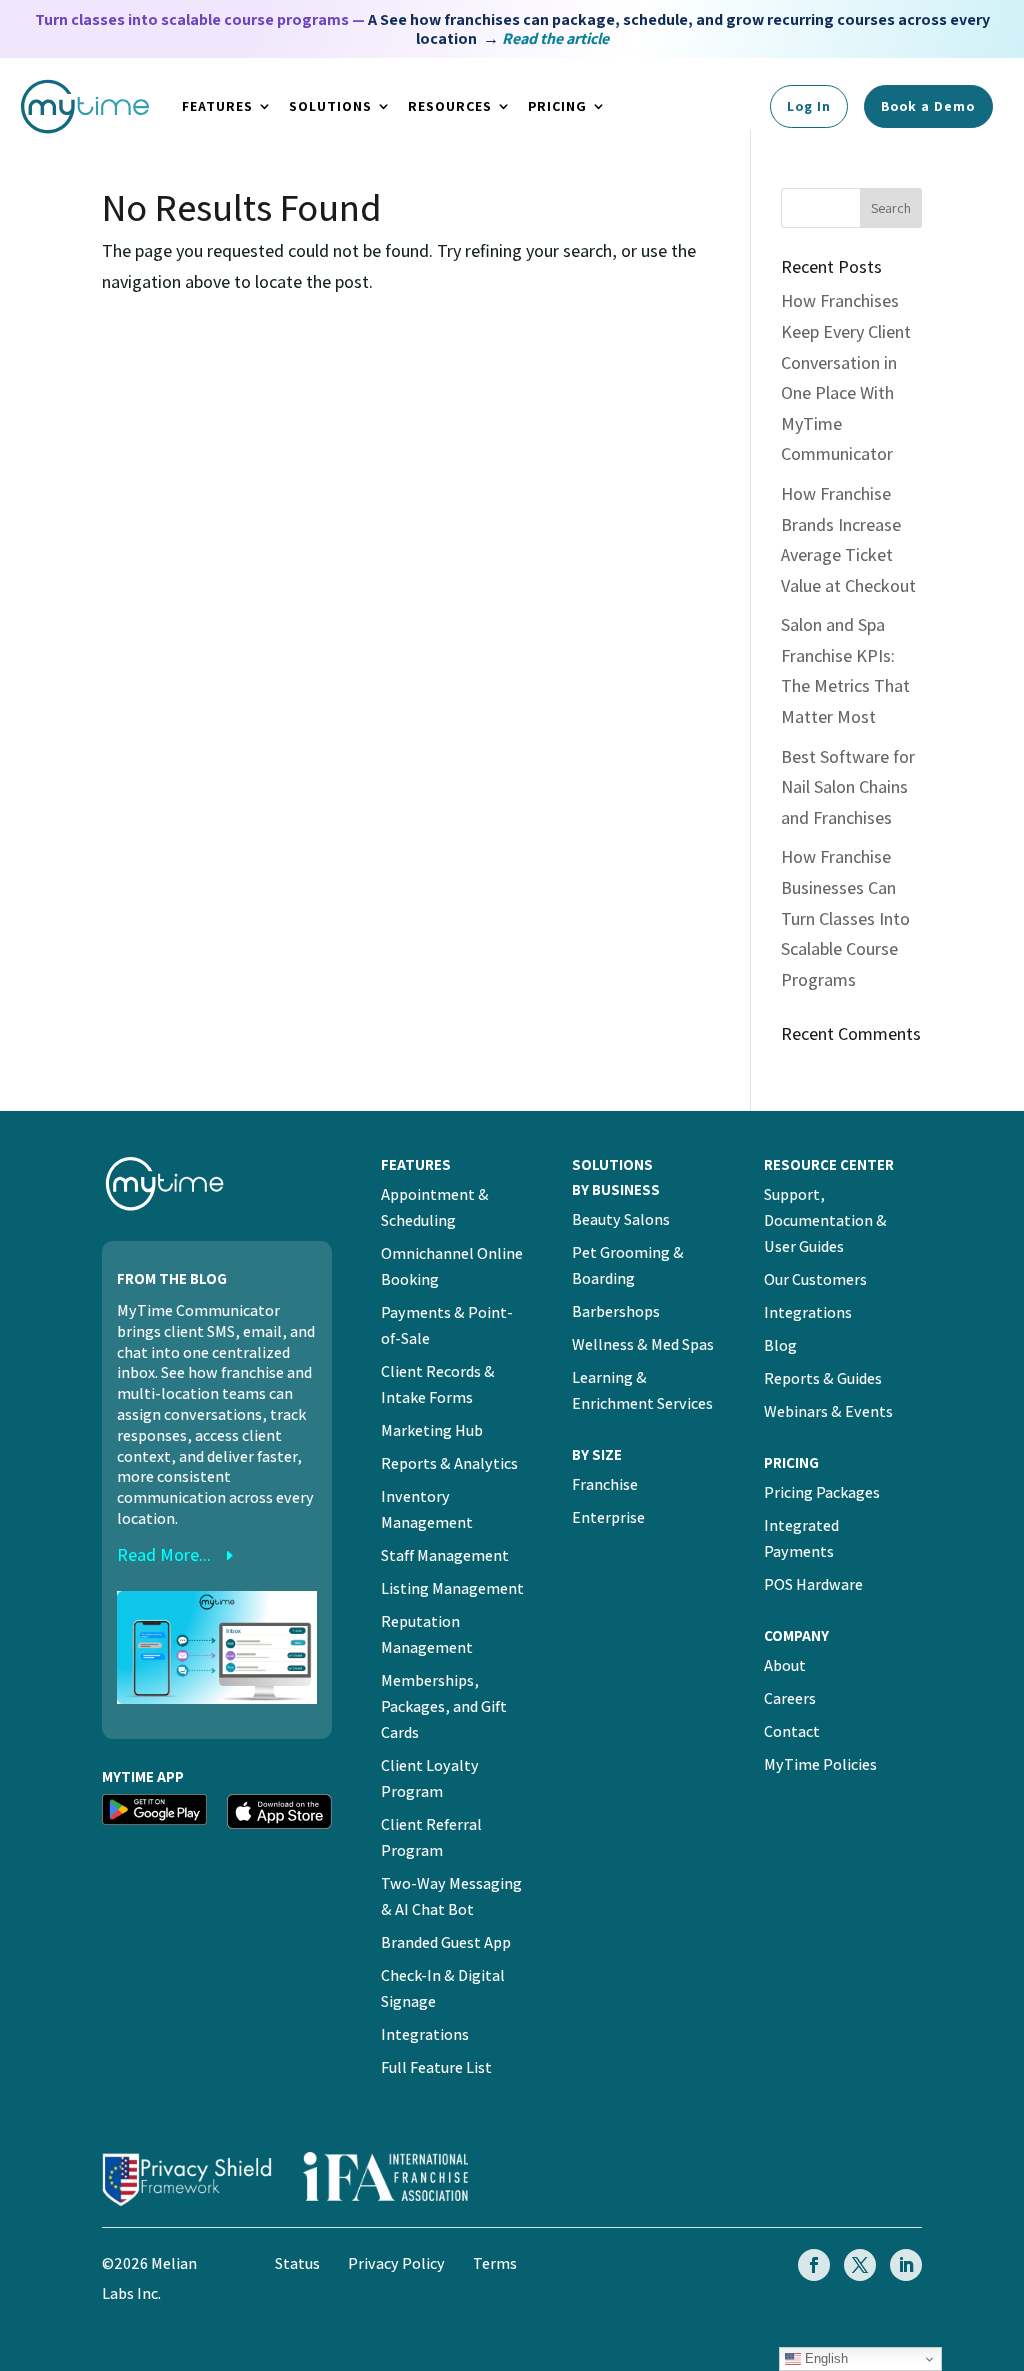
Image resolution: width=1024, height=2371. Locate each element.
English (824, 2358)
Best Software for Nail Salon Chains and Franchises (848, 787)
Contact (792, 1731)
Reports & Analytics (449, 1463)
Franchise (605, 1484)
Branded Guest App (446, 1942)
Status (297, 2263)
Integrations (425, 2034)
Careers (790, 1698)
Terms (495, 2263)
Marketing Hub (432, 1430)
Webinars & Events (828, 1411)
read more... (164, 1554)
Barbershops (616, 1311)
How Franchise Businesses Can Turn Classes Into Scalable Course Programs (845, 917)
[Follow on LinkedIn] (906, 2265)
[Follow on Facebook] (814, 2265)
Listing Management (452, 1588)
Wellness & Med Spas (643, 1344)
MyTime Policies (820, 1764)
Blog (780, 1345)
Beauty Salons (621, 1219)
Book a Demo (928, 106)
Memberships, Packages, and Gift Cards (444, 1706)
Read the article (555, 38)
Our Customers (815, 1279)
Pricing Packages (822, 1492)
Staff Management (445, 1555)
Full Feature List (436, 2067)
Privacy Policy (396, 2263)
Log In (809, 106)
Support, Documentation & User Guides (825, 1220)
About (785, 1665)
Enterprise (608, 1517)
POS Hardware (813, 1584)
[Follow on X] (860, 2265)
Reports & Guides (823, 1378)
